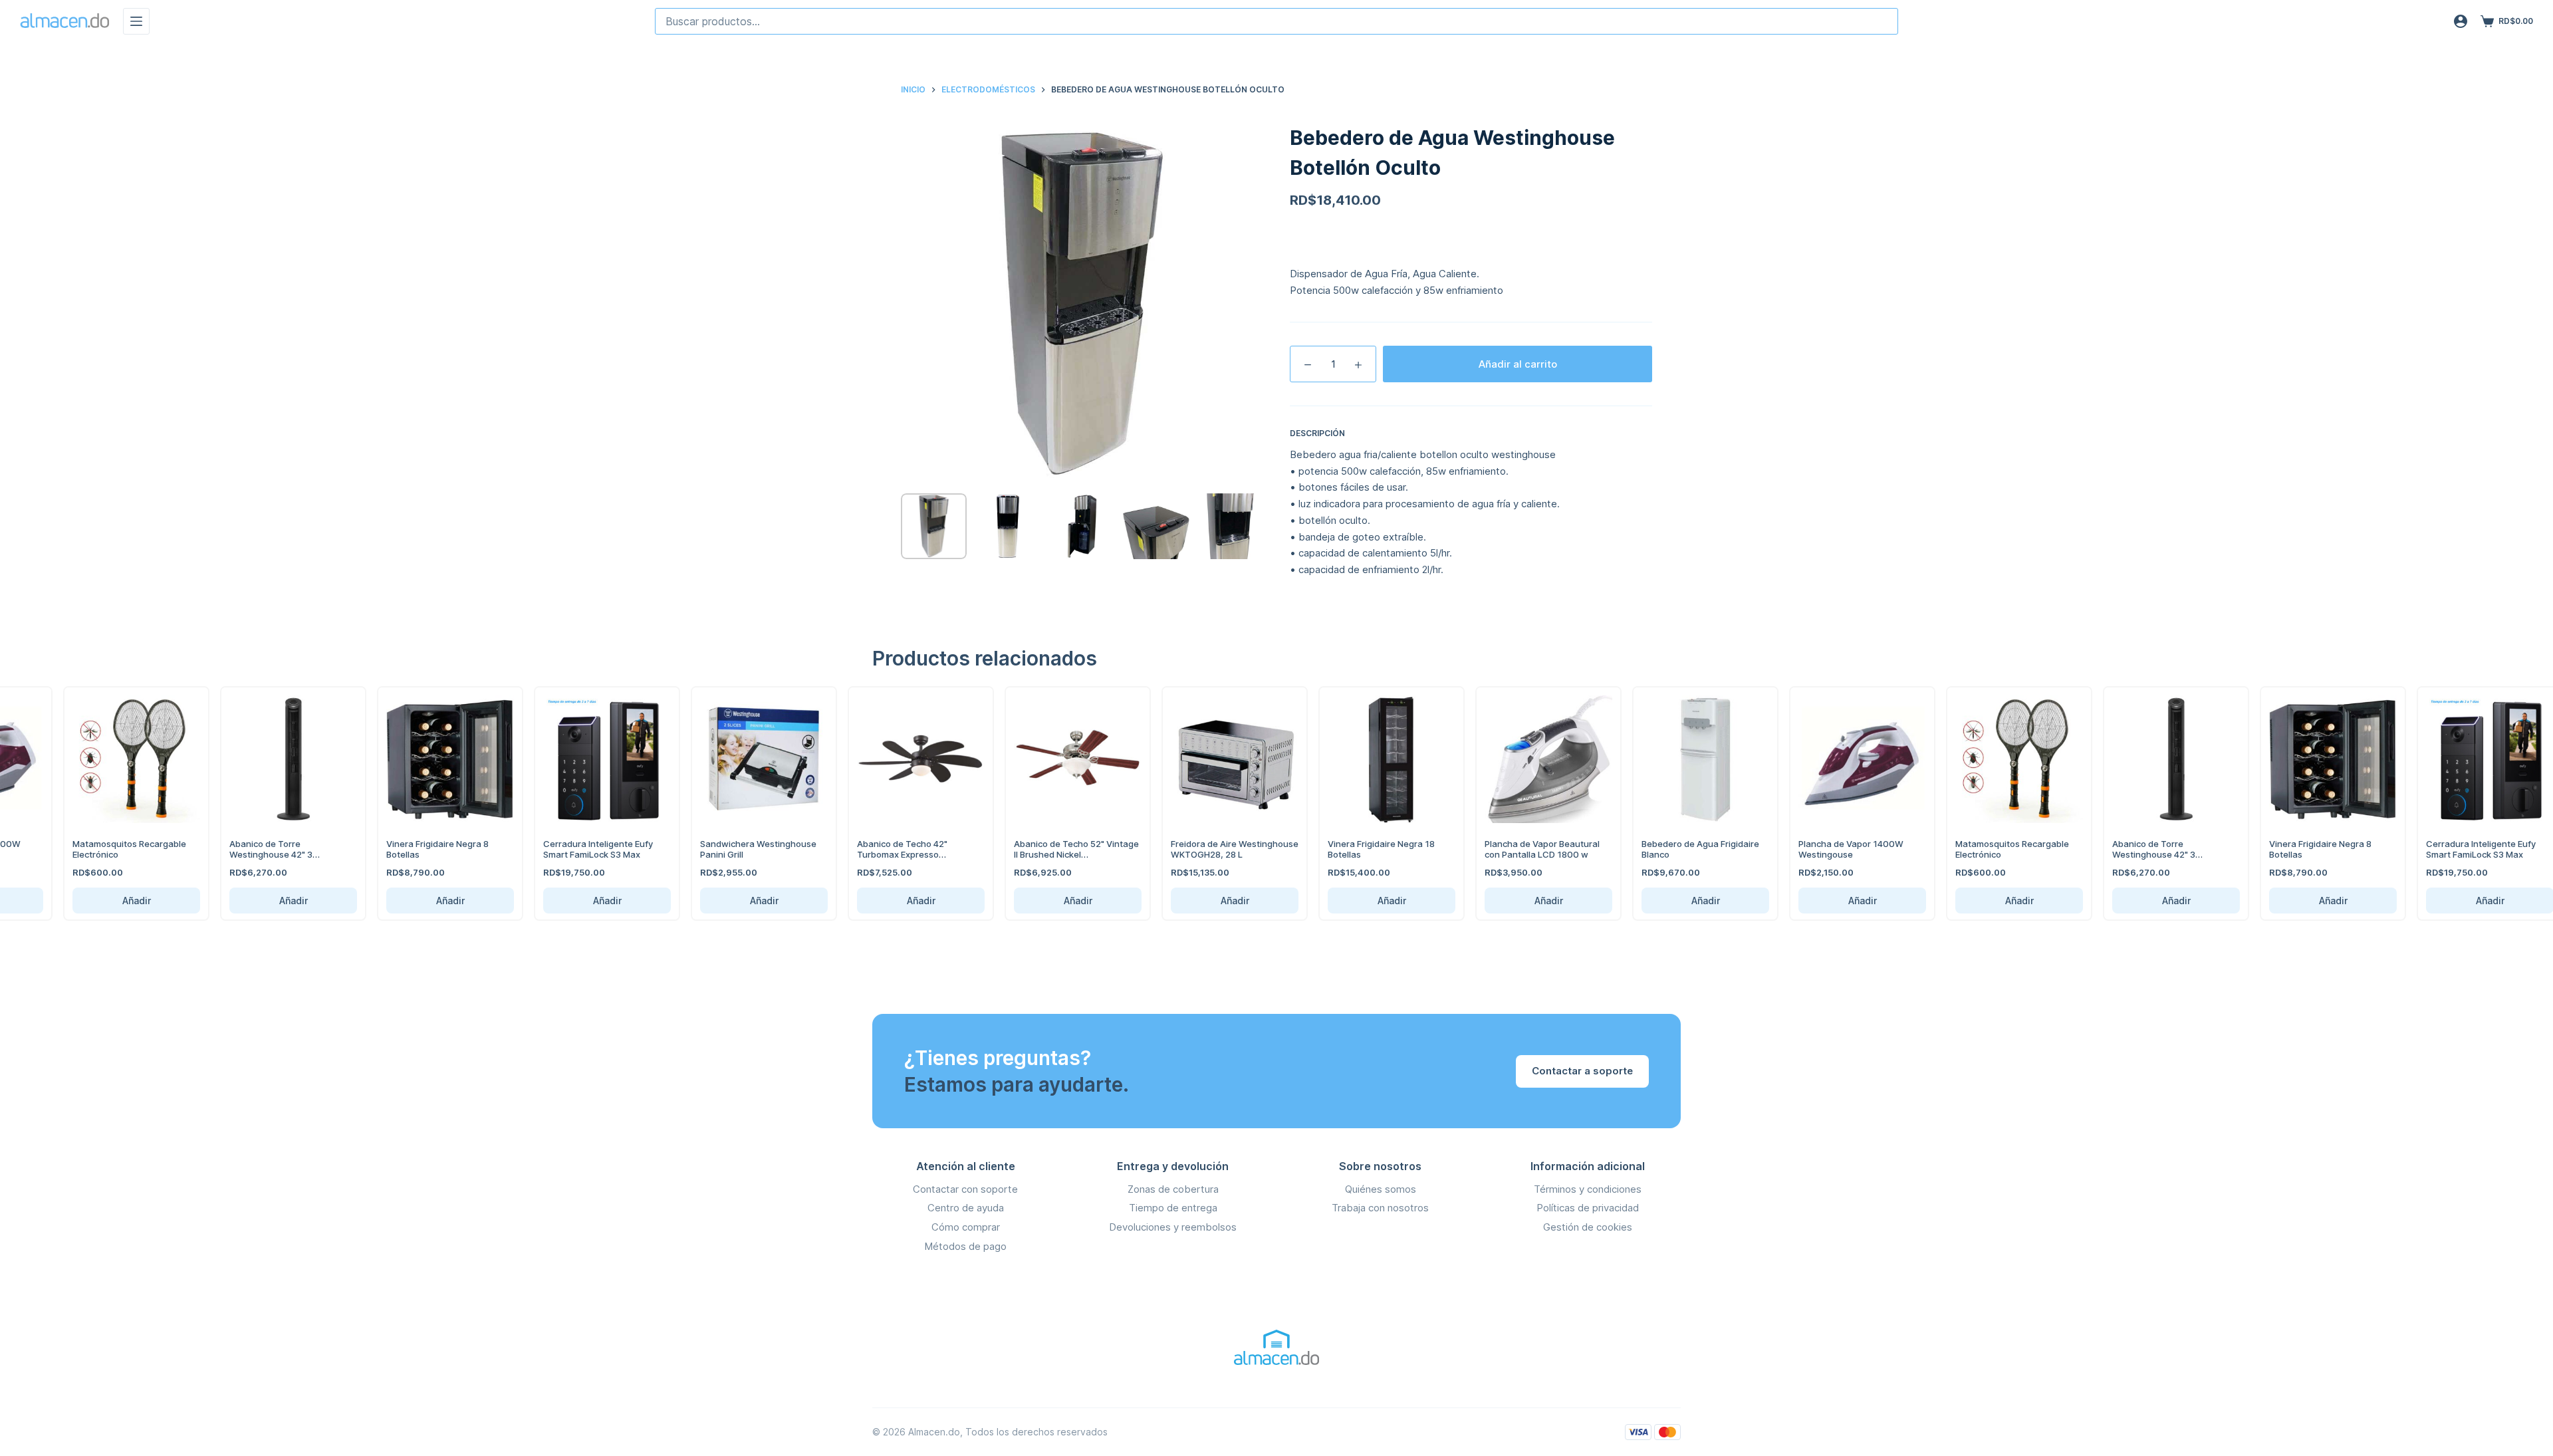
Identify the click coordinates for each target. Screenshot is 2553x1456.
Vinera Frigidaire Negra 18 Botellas (1370, 849)
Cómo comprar (966, 1227)
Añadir (125, 901)
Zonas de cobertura (1173, 1189)
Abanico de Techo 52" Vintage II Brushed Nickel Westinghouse (1065, 854)
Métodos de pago (965, 1246)
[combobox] (1276, 21)
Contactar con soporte (965, 1189)
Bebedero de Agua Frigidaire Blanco (1689, 849)
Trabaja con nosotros (1380, 1208)
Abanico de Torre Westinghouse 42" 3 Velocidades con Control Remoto (269, 859)
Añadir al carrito (1518, 364)
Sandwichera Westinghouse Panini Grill (747, 849)
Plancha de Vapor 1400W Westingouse (1840, 849)
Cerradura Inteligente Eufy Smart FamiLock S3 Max (587, 849)
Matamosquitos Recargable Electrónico (118, 849)
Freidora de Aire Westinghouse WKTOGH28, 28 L (1223, 849)
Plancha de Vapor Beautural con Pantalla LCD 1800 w (1531, 849)
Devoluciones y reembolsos (1173, 1227)
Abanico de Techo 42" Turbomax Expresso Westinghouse (891, 854)
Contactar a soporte (1582, 1071)
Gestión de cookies (1588, 1227)
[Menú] (136, 21)
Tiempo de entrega (1173, 1208)
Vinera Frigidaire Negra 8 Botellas (426, 849)
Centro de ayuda (966, 1208)
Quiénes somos (1381, 1189)
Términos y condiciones (1588, 1189)
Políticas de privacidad (1588, 1208)
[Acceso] (2461, 21)
